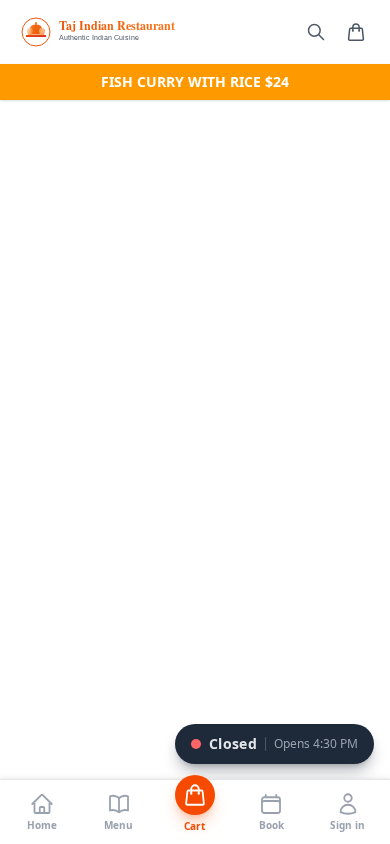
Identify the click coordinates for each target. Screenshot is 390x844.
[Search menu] (316, 32)
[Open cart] (356, 32)
